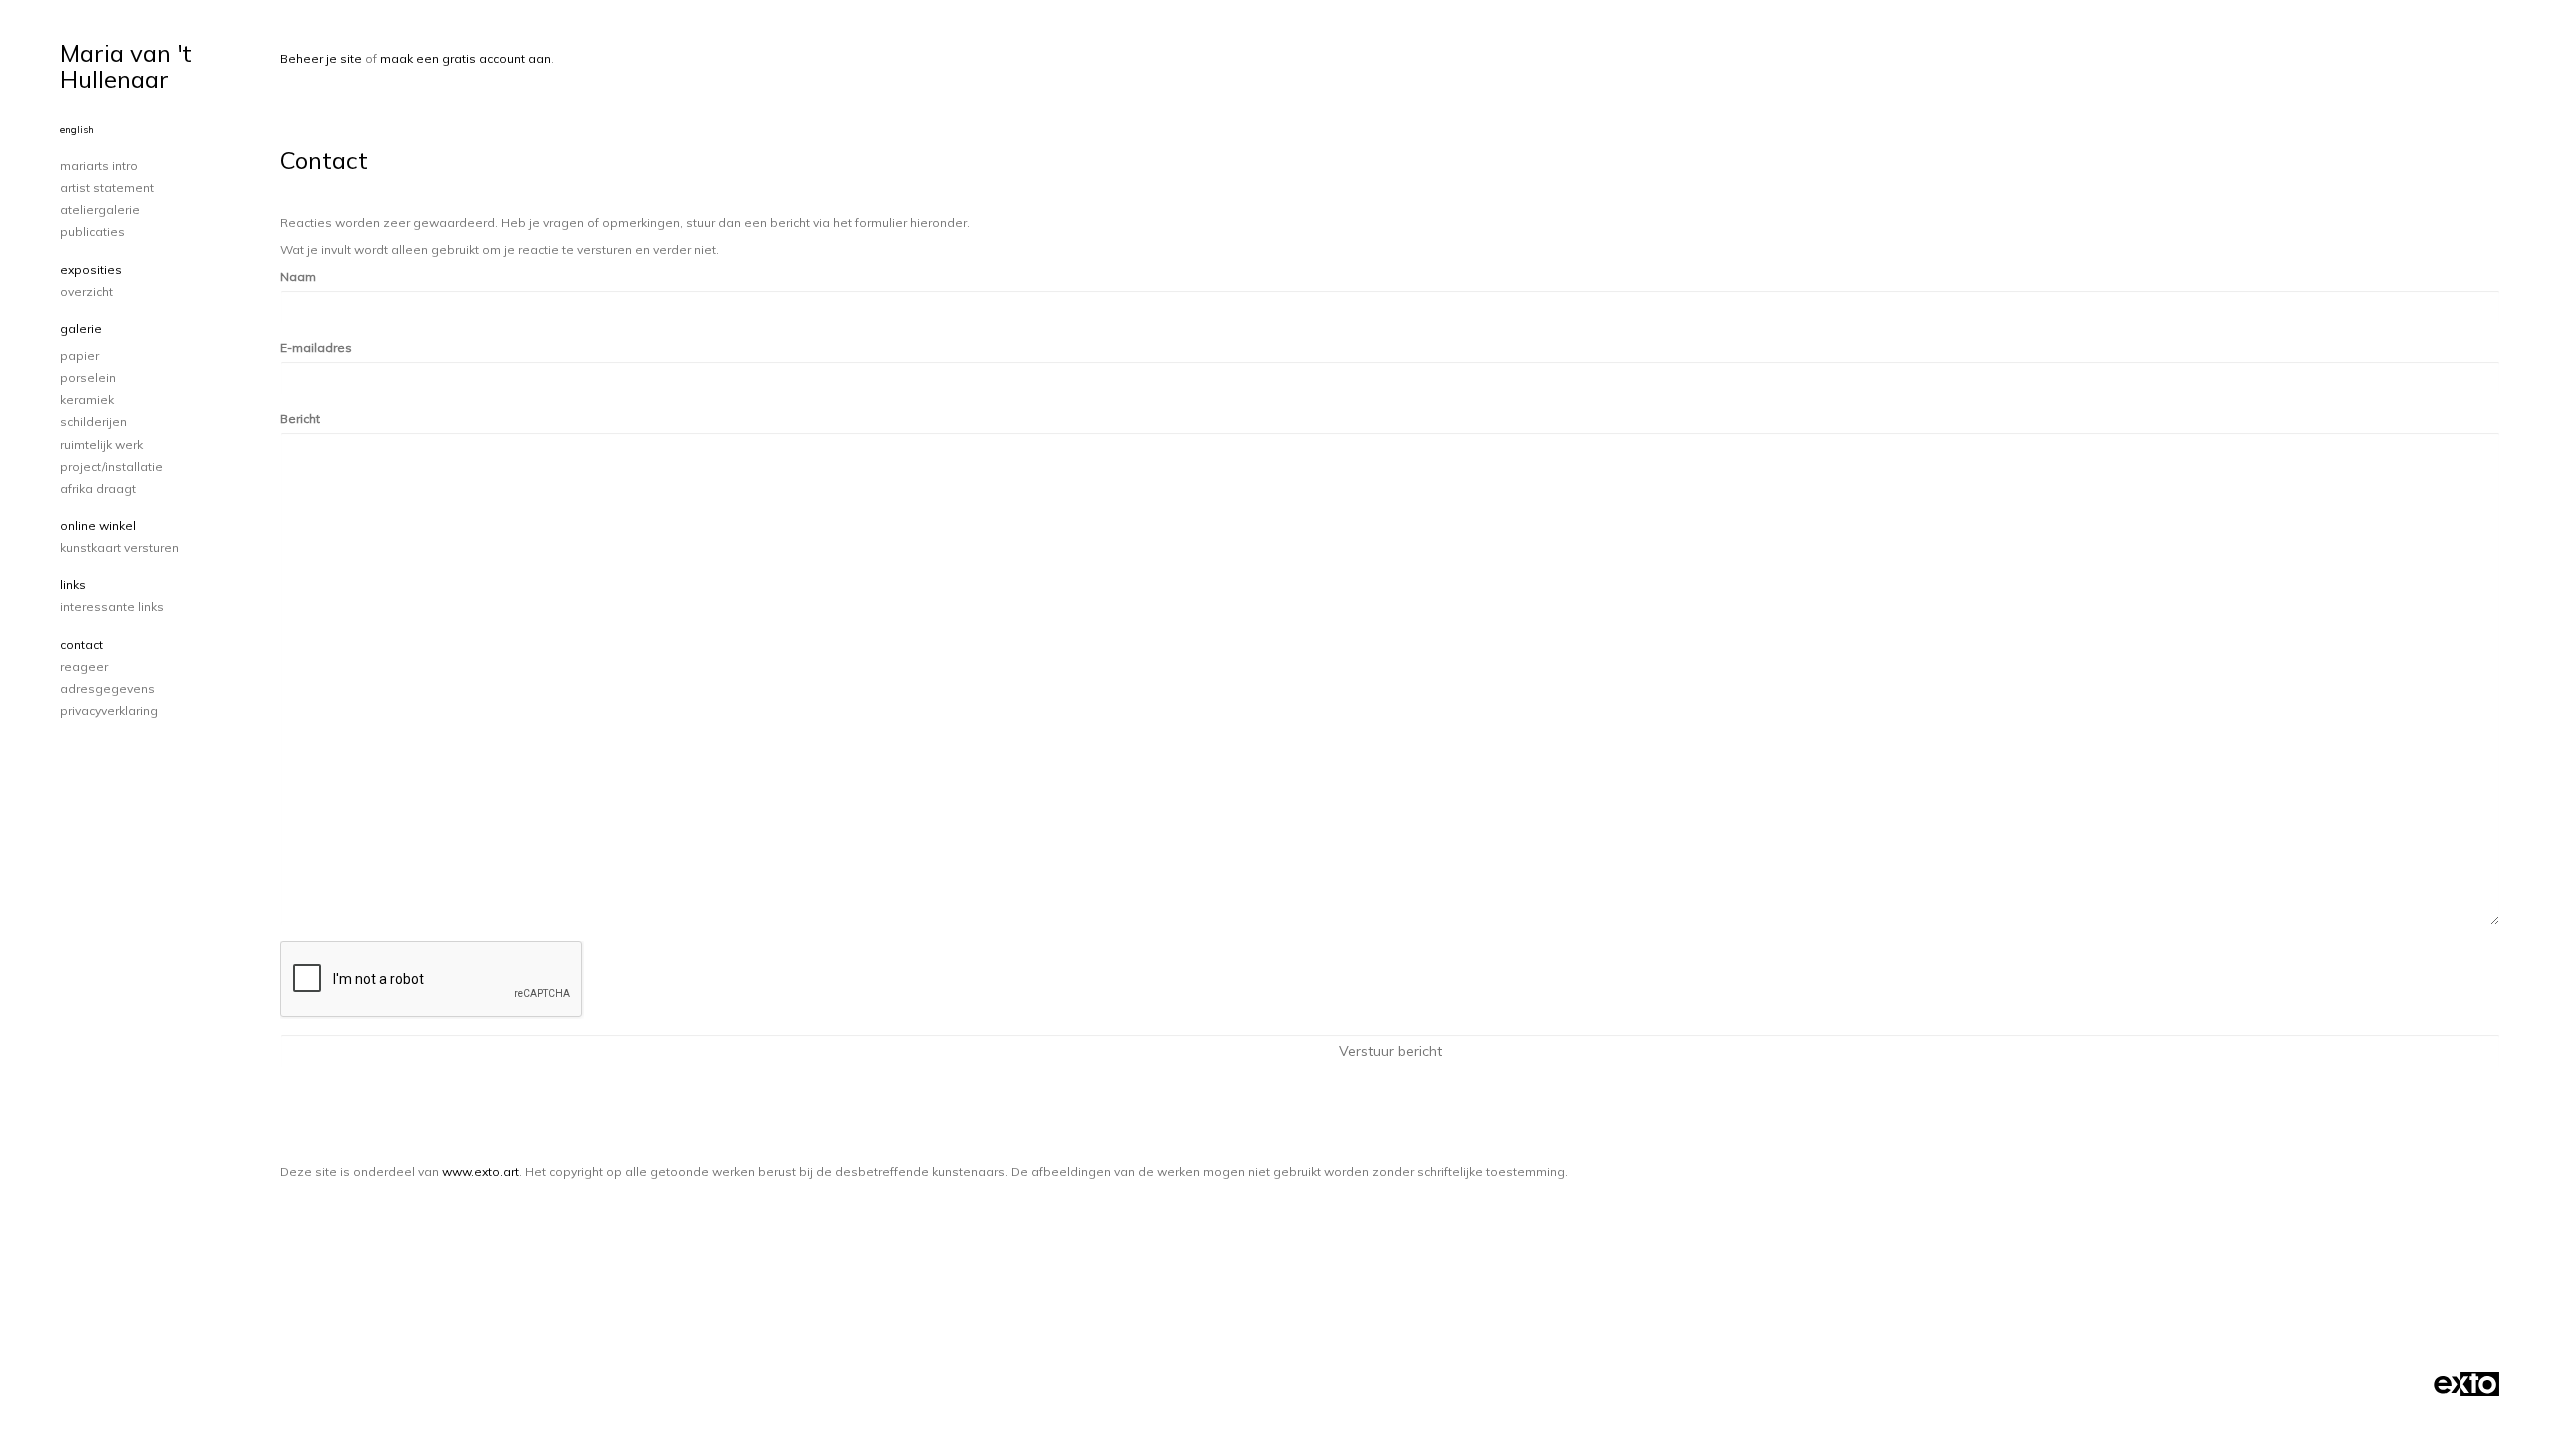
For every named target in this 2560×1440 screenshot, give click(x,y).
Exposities (91, 269)
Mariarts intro (99, 165)
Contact (81, 644)
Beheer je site (321, 58)
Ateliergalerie (100, 209)
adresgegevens (107, 688)
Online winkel (98, 525)
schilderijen (93, 421)
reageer (84, 666)
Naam (298, 276)
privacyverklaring (109, 710)
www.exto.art (480, 1171)
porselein (88, 377)
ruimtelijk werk (101, 444)
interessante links (112, 606)
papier (79, 355)
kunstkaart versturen (119, 547)
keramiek (87, 399)
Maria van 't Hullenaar (126, 66)
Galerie (81, 328)
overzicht (86, 291)
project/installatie (111, 466)
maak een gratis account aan (465, 58)
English (77, 129)
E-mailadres (316, 347)
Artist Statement (107, 187)
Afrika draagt (98, 488)
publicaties (92, 231)
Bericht (300, 418)
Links (73, 584)
